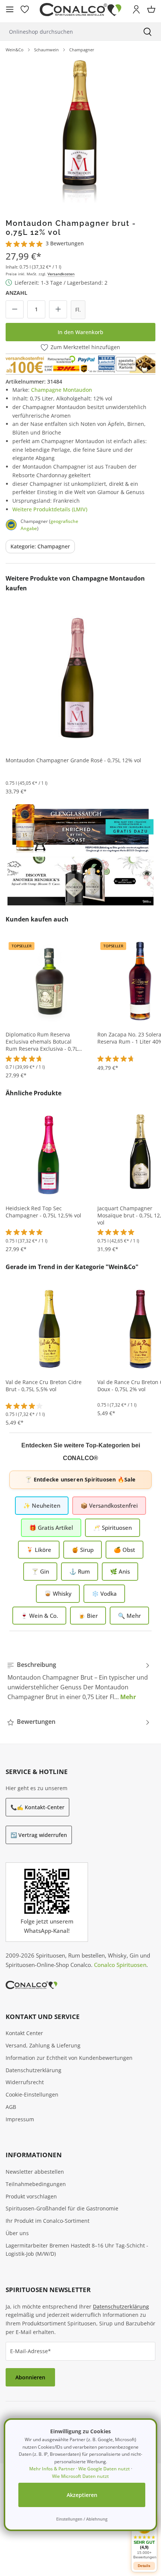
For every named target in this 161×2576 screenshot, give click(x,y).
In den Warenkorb (80, 332)
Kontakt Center (24, 2033)
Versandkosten (61, 274)
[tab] (79, 1681)
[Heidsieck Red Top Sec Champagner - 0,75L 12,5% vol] (49, 1154)
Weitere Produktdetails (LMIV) (50, 509)
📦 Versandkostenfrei (109, 1505)
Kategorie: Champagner (40, 546)
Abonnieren (30, 2377)
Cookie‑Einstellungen (32, 2094)
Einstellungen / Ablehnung (82, 2519)
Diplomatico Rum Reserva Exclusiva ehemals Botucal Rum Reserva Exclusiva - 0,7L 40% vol (42, 1042)
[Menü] (10, 9)
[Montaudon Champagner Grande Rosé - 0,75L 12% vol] (77, 678)
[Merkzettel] (25, 9)
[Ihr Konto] (136, 9)
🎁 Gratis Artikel (51, 1528)
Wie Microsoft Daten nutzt (80, 2476)
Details (144, 2566)
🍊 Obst (124, 1550)
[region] (80, 133)
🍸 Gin (40, 1571)
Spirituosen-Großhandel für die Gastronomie (62, 2208)
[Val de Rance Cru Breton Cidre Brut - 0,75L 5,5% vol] (49, 1328)
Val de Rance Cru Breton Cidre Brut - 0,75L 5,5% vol (44, 1386)
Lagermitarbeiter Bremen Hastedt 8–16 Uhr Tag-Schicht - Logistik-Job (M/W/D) (77, 2250)
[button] (144, 2538)
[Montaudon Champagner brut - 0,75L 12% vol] (80, 133)
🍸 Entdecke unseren (80, 1479)
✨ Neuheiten (42, 1505)
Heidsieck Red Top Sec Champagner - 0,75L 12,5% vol (43, 1212)
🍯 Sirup (83, 1550)
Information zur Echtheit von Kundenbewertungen (69, 2058)
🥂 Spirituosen (113, 1528)
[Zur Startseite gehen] (80, 10)
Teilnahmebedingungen (36, 2184)
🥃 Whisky (58, 1593)
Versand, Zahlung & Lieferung (43, 2045)
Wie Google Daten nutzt (104, 2469)
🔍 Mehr (129, 1616)
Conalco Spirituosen (120, 1965)
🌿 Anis (120, 1571)
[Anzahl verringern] (15, 309)
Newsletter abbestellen (35, 2172)
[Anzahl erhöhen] (58, 309)
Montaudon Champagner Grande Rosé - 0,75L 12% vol (73, 760)
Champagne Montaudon (62, 390)
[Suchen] (148, 32)
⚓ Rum (80, 1571)
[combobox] (67, 32)
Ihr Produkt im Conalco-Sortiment (48, 2221)
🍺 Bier (88, 1616)
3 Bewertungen (65, 243)
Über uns (17, 2233)
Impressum (20, 2119)
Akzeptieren (82, 2495)
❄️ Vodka (104, 1593)
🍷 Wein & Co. (39, 1616)
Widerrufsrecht (25, 2082)
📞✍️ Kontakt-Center (37, 1807)
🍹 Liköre (39, 1550)
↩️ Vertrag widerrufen (39, 1835)
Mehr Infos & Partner (52, 2469)
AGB (11, 2107)
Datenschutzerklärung (34, 2070)
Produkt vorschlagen (31, 2196)
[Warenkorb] (151, 9)
